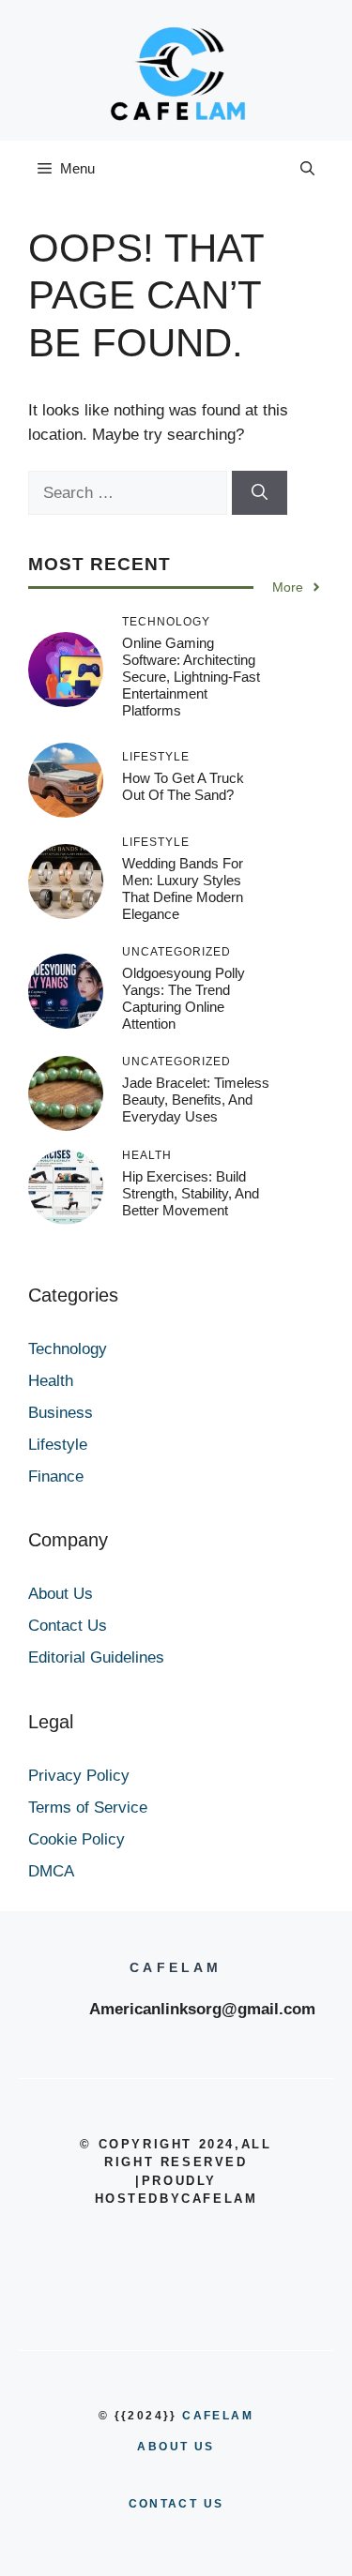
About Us (61, 1594)
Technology (68, 1349)
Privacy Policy (79, 1776)
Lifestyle (58, 1445)
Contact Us (68, 1626)
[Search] (260, 493)
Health (51, 1381)
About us (176, 2447)
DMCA (51, 1871)
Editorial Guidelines (96, 1657)
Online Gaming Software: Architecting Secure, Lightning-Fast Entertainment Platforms (191, 677)
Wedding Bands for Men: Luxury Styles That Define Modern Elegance (183, 889)
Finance (56, 1476)
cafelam (218, 2416)
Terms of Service (88, 1808)
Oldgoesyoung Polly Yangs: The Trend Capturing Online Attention (184, 998)
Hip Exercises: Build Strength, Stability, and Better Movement (191, 1193)
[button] (307, 169)
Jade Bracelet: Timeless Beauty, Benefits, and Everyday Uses (196, 1100)
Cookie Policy (77, 1839)
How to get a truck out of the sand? (183, 786)
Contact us (176, 2504)
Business (61, 1413)
